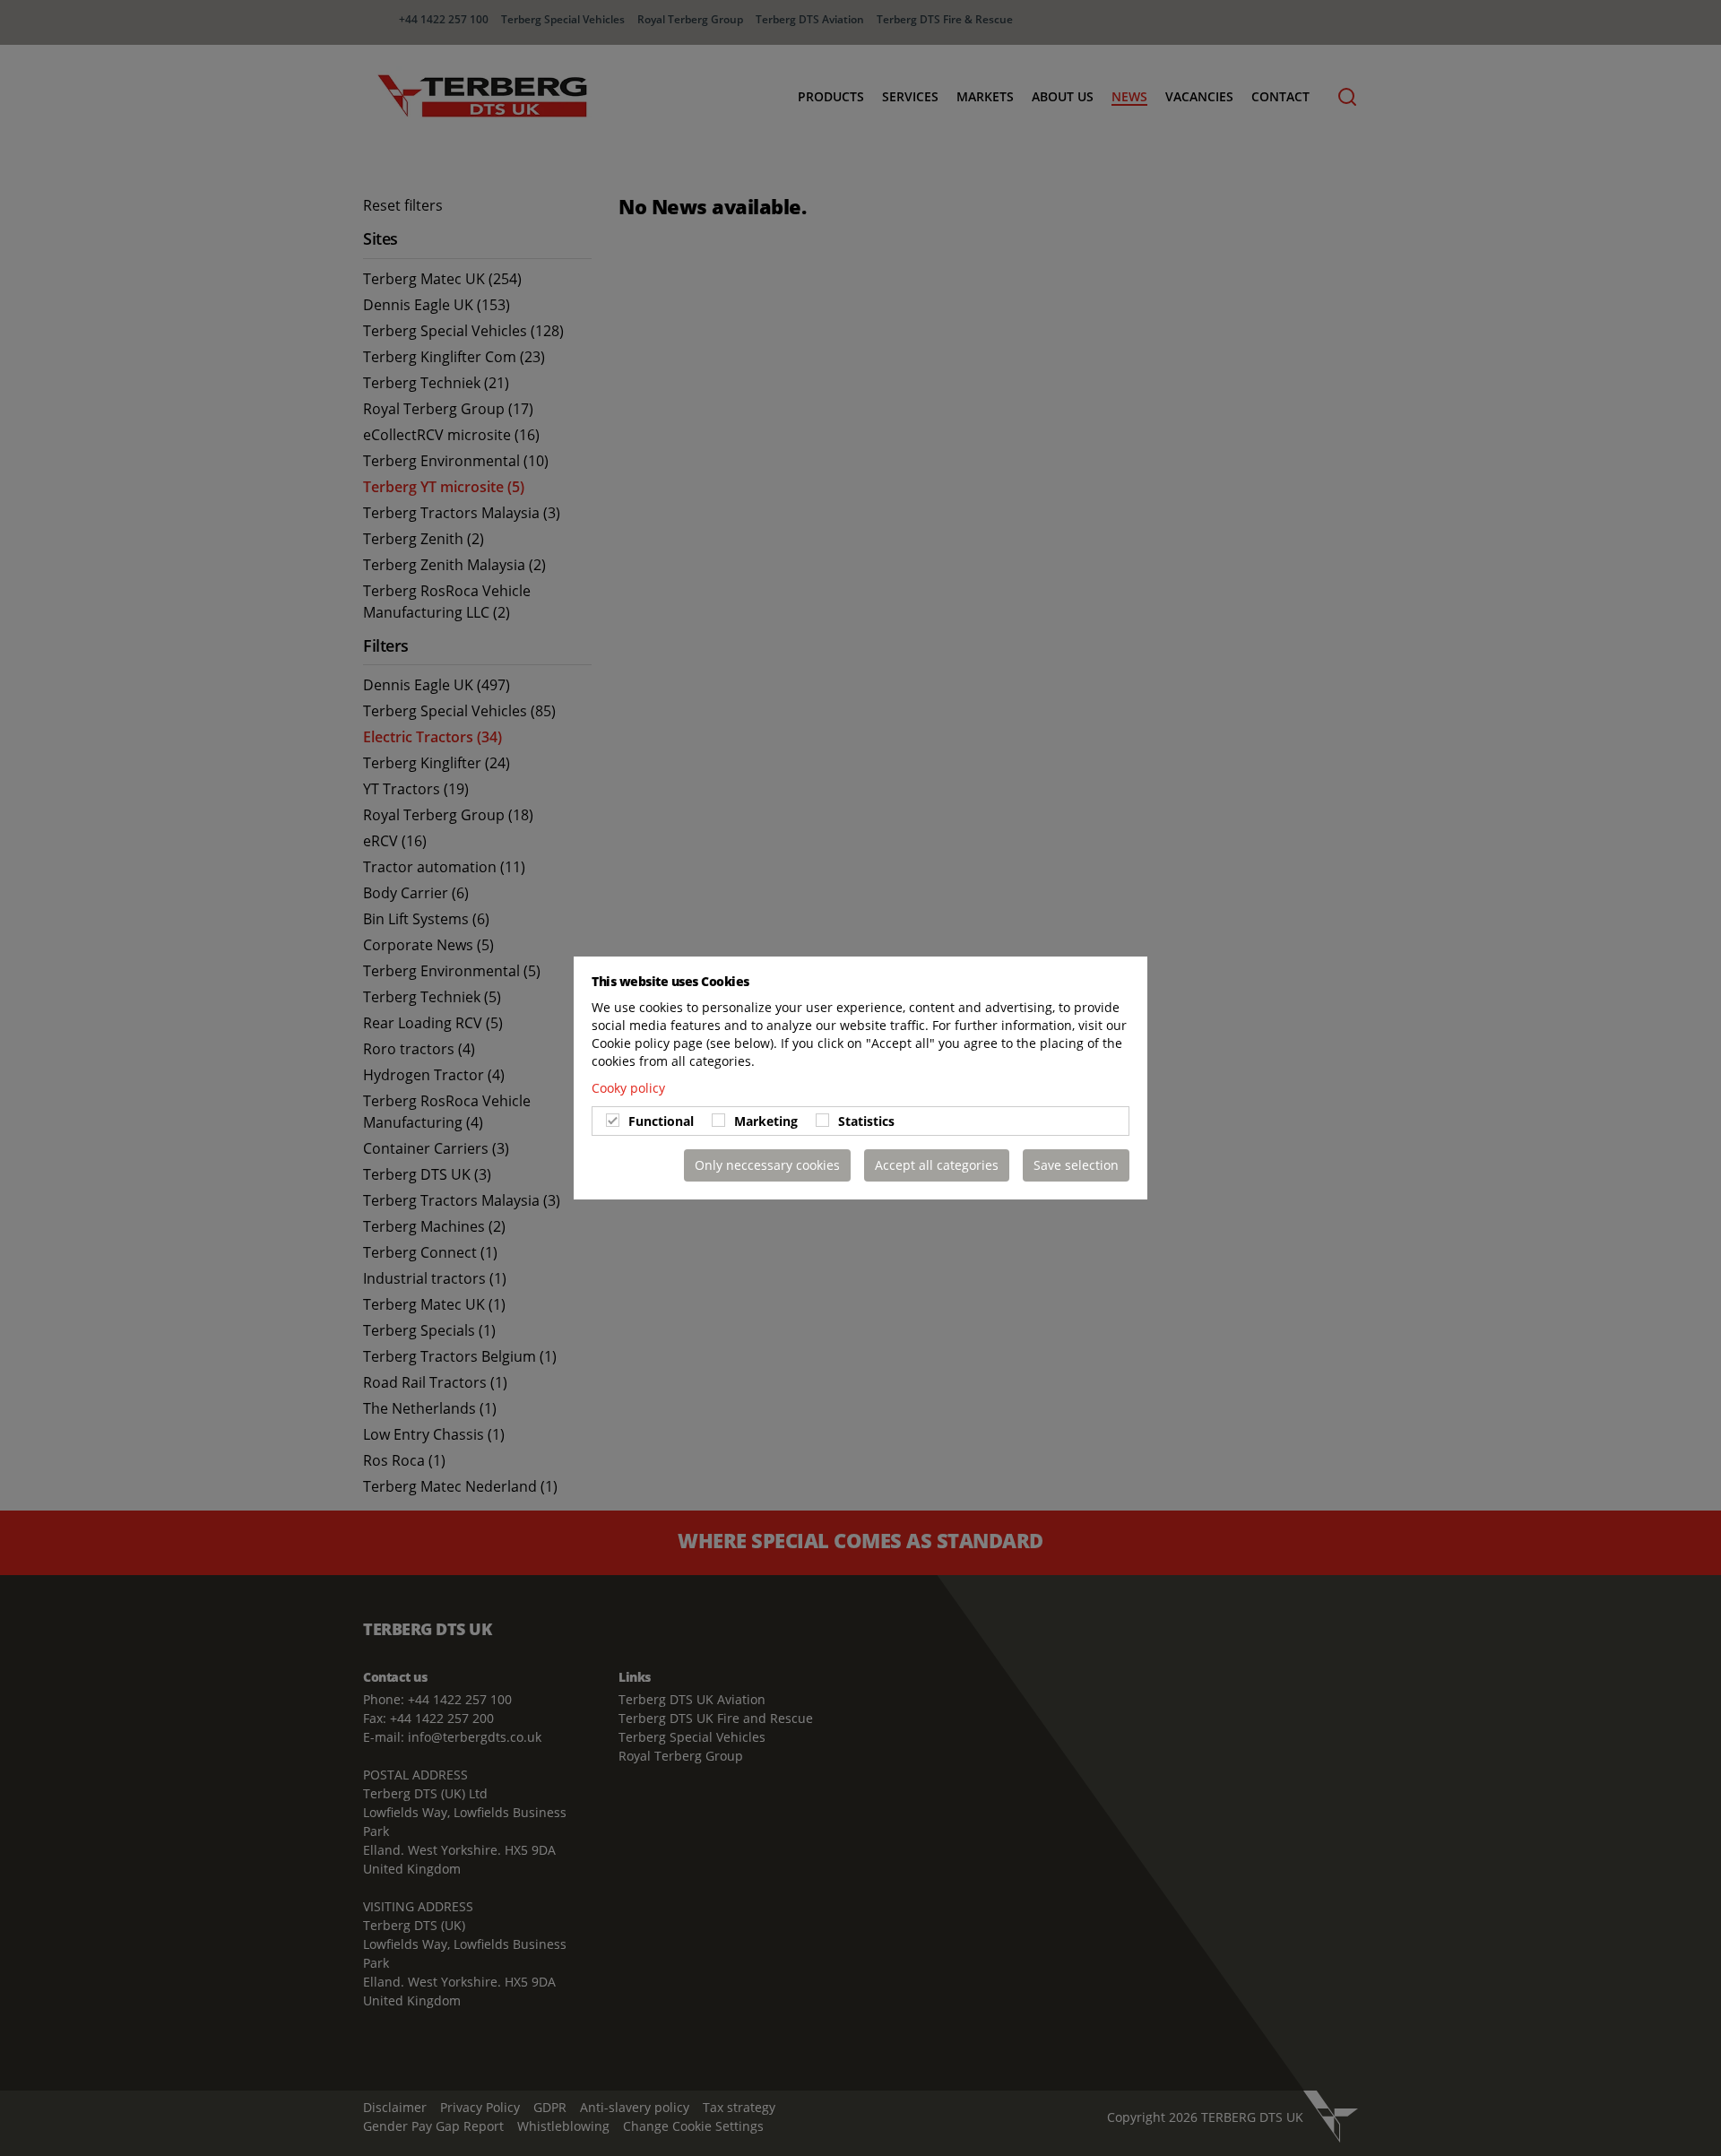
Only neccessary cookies (767, 1165)
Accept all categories (937, 1165)
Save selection (1076, 1165)
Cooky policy (628, 1088)
